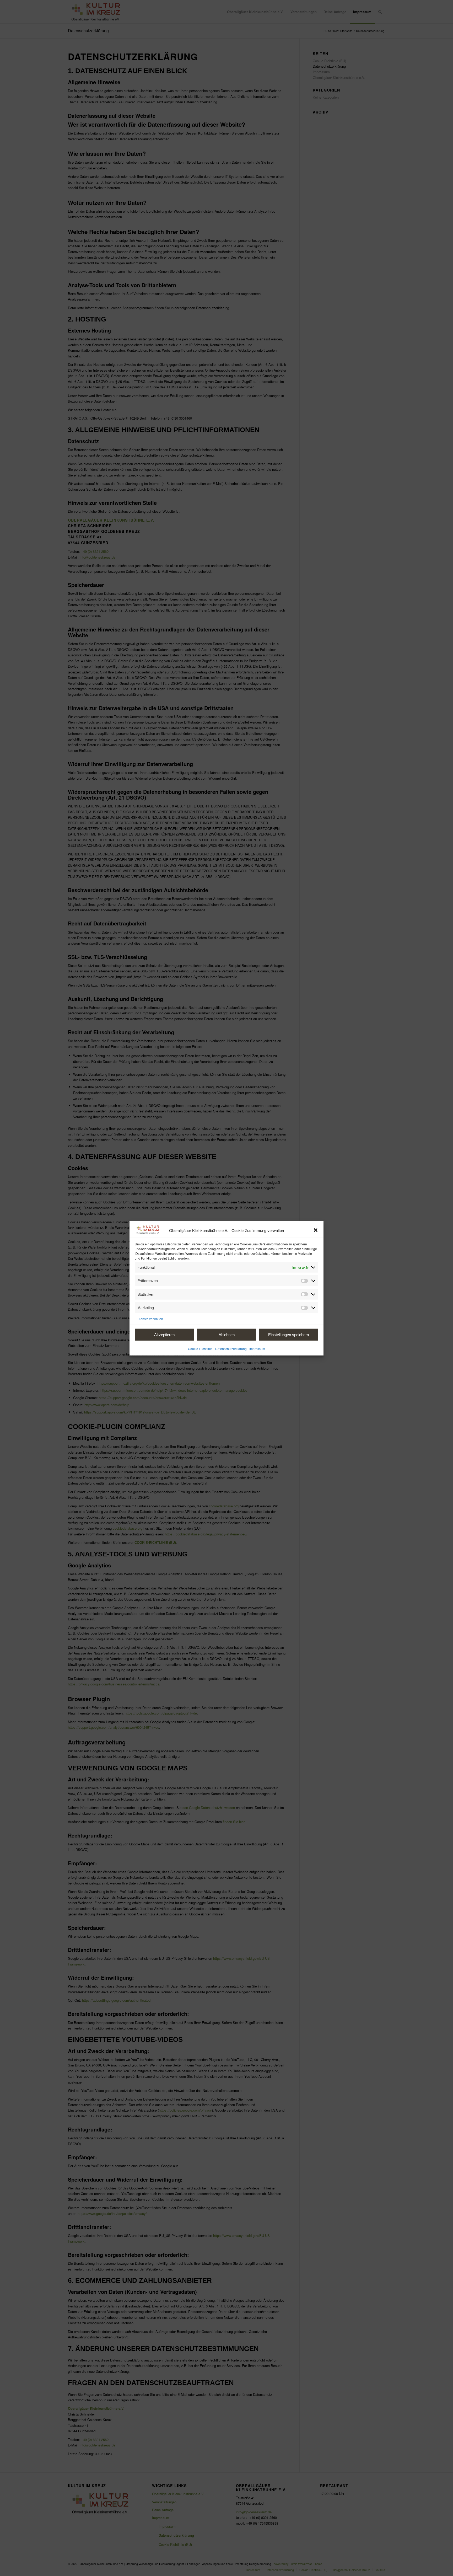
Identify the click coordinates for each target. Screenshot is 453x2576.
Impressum (257, 1348)
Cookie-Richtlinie (200, 1348)
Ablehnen (227, 1334)
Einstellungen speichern (288, 1334)
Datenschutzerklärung (231, 1348)
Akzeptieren (164, 1334)
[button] (316, 1230)
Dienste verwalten (150, 1318)
